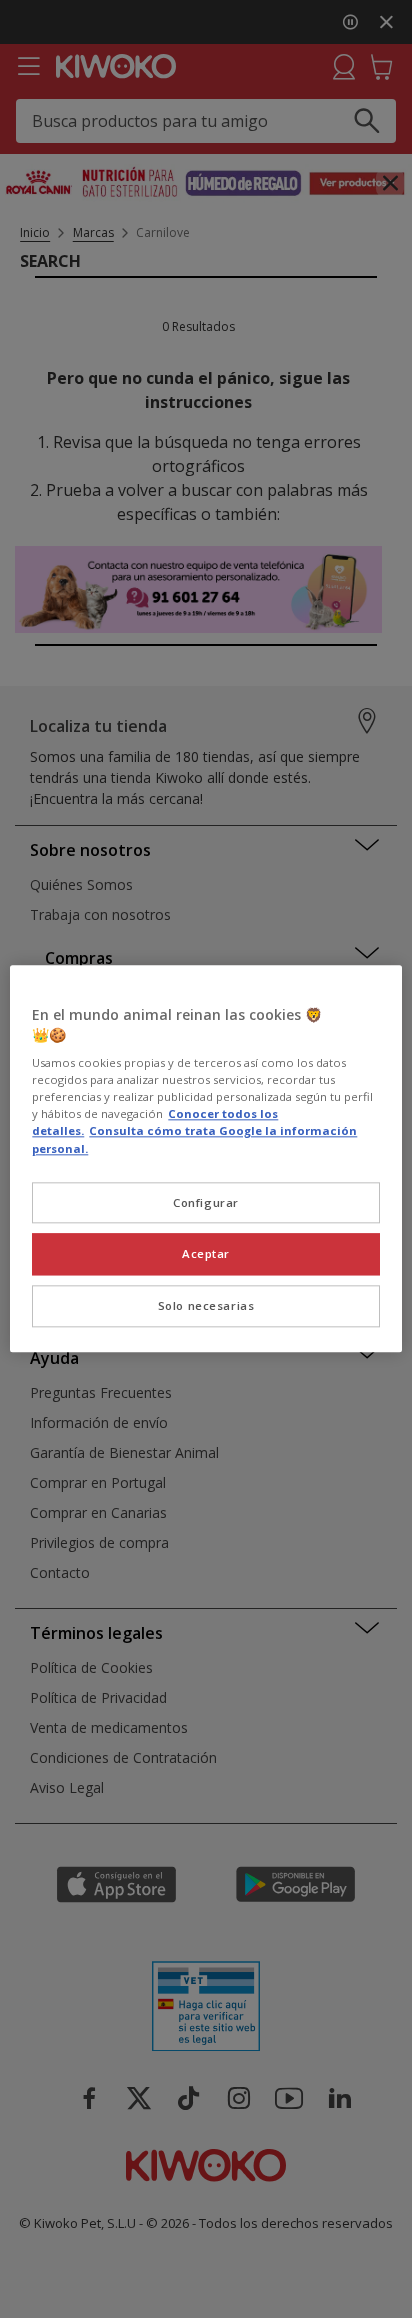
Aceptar (206, 1254)
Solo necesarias (206, 1306)
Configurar (206, 1202)
